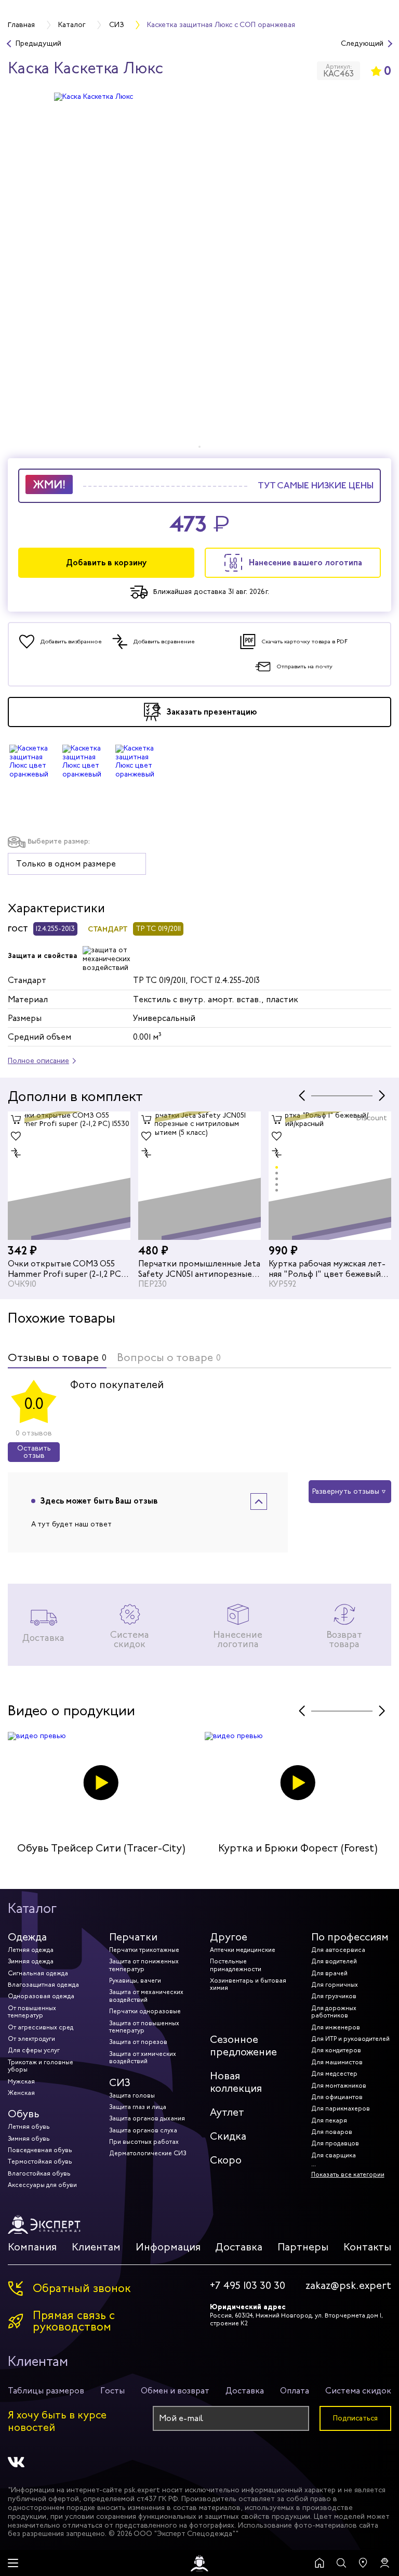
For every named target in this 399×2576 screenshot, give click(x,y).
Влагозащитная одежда (43, 1985)
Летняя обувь (29, 2127)
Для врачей (329, 1973)
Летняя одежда (31, 1950)
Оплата (295, 2391)
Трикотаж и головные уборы (41, 2066)
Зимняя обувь (29, 2139)
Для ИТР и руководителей (350, 2039)
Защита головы (132, 2095)
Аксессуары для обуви (42, 2185)
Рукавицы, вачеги (135, 1980)
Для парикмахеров (341, 2108)
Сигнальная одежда (38, 1973)
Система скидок (358, 2391)
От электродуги (31, 2039)
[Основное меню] (13, 2563)
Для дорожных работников (334, 2012)
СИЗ (120, 2083)
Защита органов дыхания (147, 2118)
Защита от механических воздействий (146, 1996)
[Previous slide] (302, 1096)
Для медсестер (334, 2074)
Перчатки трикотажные (144, 1950)
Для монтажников (339, 2086)
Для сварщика (334, 2155)
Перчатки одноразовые (145, 2011)
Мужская (21, 2081)
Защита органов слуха (143, 2130)
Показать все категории (348, 2174)
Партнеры (303, 2247)
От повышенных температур (32, 2012)
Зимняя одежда (31, 1961)
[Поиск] (341, 2563)
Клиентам (96, 2247)
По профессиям (350, 1937)
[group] (199, 270)
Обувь (24, 2114)
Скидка (228, 2136)
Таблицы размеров (46, 2391)
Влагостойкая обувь (39, 2173)
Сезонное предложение (243, 2046)
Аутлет (227, 2112)
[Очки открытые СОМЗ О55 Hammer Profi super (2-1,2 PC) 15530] (69, 1176)
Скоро (226, 2160)
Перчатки (133, 1937)
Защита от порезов (138, 2042)
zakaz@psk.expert (348, 2286)
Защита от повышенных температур (144, 2027)
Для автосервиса (338, 1950)
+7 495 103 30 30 (248, 2286)
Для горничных (335, 1985)
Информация (168, 2247)
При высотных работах (144, 2142)
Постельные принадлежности (236, 1965)
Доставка (239, 2247)
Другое (229, 1937)
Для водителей (334, 1961)
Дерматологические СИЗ (148, 2153)
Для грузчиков (334, 1996)
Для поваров (332, 2132)
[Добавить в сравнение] (16, 1153)
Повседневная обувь (40, 2150)
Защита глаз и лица (138, 2107)
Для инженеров (336, 2027)
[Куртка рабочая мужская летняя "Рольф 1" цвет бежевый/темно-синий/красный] (330, 1176)
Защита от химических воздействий (143, 2057)
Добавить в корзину (107, 562)
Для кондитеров (336, 2050)
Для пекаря (329, 2120)
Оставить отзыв (34, 1452)
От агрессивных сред (41, 2027)
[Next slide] (382, 1096)
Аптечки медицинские (243, 1950)
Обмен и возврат (175, 2391)
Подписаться (355, 2418)
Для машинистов (337, 2062)
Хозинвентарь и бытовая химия (248, 1984)
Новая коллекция (236, 2082)
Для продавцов (335, 2143)
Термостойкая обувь (40, 2161)
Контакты (367, 2247)
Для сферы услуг (34, 2050)
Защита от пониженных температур (144, 1965)
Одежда (27, 1937)
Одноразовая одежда (41, 1996)
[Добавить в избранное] (16, 1136)
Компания (32, 2247)
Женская (21, 2093)
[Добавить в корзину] (16, 1120)
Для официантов (337, 2097)
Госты (112, 2391)
